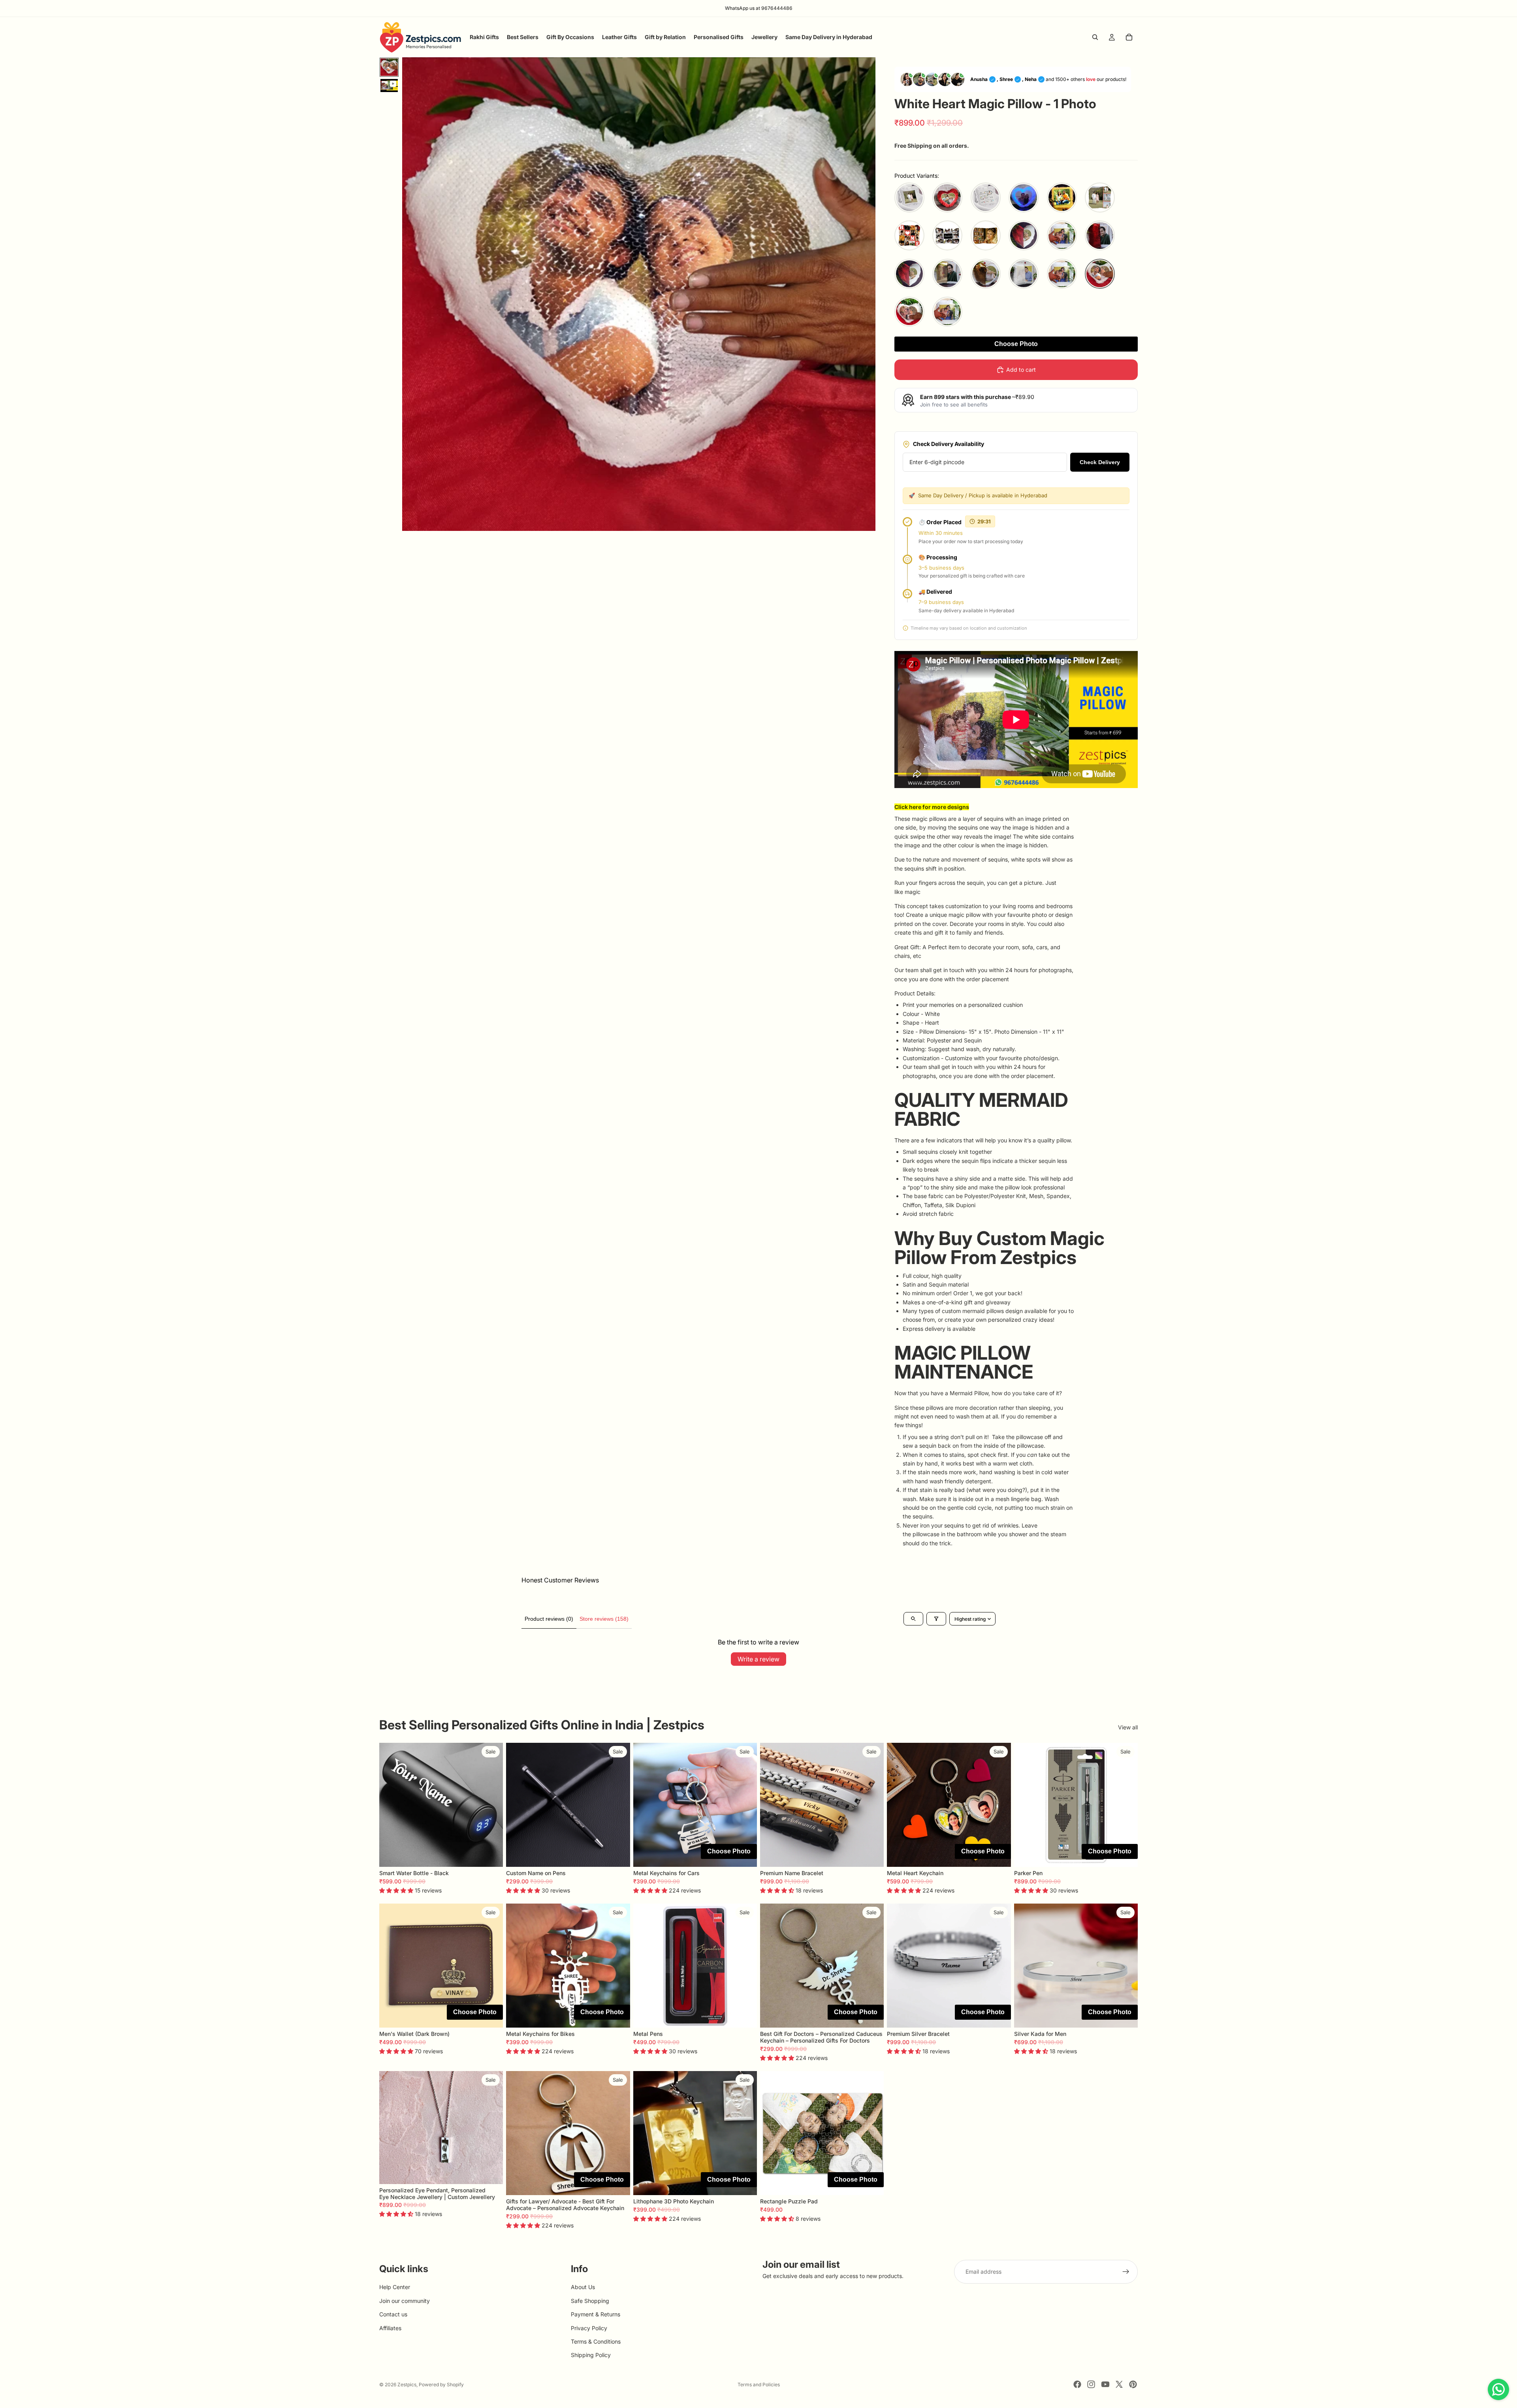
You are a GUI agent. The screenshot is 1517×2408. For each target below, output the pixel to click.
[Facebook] (1077, 2384)
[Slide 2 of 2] (389, 86)
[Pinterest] (1133, 2384)
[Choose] (491, 1855)
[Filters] (936, 1619)
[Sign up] (1126, 2272)
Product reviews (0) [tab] (549, 1619)
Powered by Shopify (441, 2384)
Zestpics (407, 2384)
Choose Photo (1016, 344)
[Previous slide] (391, 1805)
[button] (909, 198)
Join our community (405, 2301)
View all (1128, 1727)
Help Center (395, 2287)
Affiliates (390, 2328)
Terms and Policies (759, 2384)
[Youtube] (1105, 2384)
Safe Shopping (590, 2301)
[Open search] (913, 1619)
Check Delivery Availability (949, 444)
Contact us (393, 2315)
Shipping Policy (591, 2355)
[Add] (745, 1855)
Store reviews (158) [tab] (604, 1619)
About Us (583, 2287)
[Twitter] (1119, 2384)
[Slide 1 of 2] (389, 67)
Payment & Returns (596, 2315)
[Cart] (1129, 37)
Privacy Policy (589, 2328)
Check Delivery (1100, 462)
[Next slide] (491, 1805)
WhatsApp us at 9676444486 (759, 8)
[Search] (1095, 37)
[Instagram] (1091, 2384)
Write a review (758, 1659)
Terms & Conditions (596, 2341)
